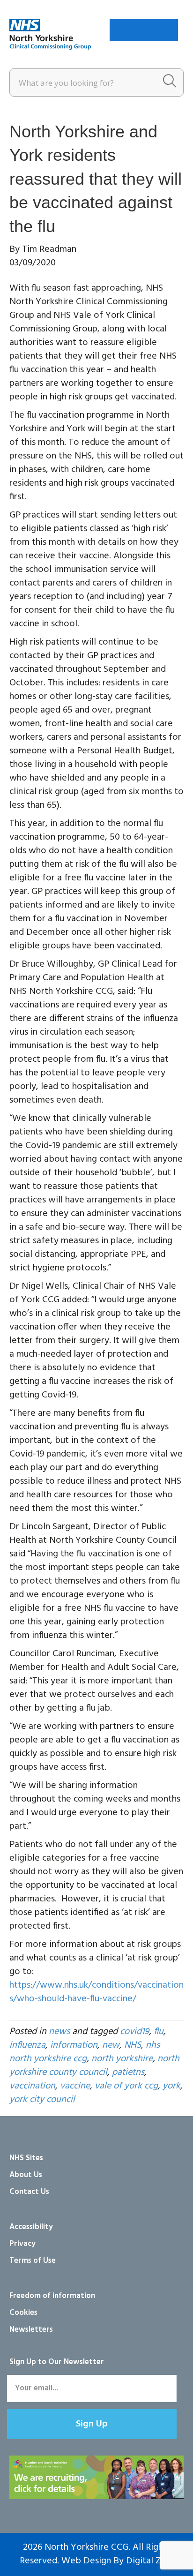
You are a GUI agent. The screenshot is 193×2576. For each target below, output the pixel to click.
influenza (27, 2045)
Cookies (23, 2313)
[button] (92, 2424)
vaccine (75, 2086)
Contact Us (29, 2192)
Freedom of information (52, 2296)
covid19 (134, 2032)
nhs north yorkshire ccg (85, 2052)
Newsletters (31, 2330)
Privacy (22, 2244)
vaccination (32, 2086)
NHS (133, 2045)
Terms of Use (33, 2261)
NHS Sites (26, 2158)
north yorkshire (122, 2059)
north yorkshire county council (94, 2066)
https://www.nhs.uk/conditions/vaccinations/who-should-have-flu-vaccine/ (96, 1992)
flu (159, 2032)
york (171, 2086)
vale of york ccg (126, 2086)
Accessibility (31, 2227)
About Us (26, 2175)
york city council (42, 2100)
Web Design (86, 2561)
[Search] (170, 83)
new (111, 2045)
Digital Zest (150, 2561)
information (74, 2045)
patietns (128, 2073)
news (59, 2032)
